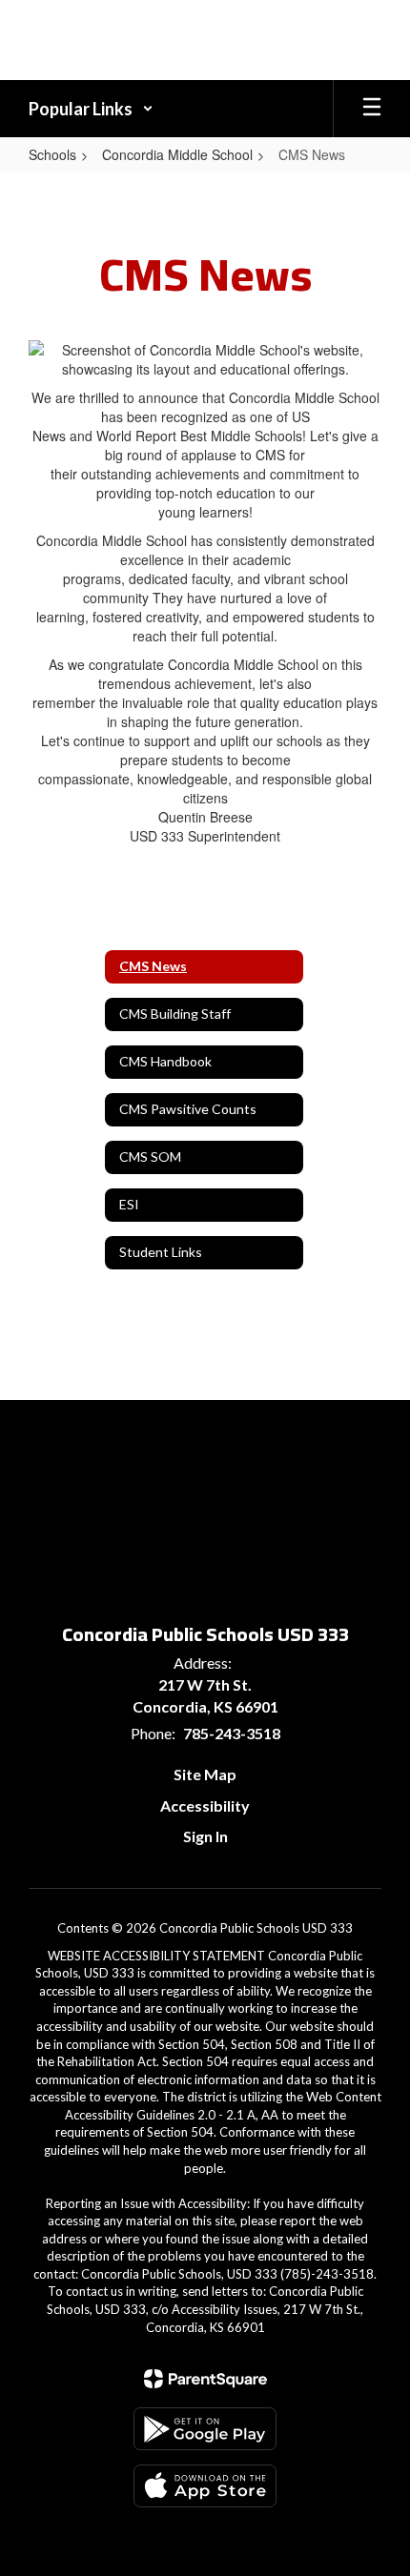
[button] (91, 109)
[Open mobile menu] (372, 109)
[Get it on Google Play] (205, 2429)
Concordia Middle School (177, 154)
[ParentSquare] (205, 2379)
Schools (52, 154)
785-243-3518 (232, 1733)
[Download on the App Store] (205, 2486)
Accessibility (205, 1805)
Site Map (205, 1774)
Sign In (205, 1836)
